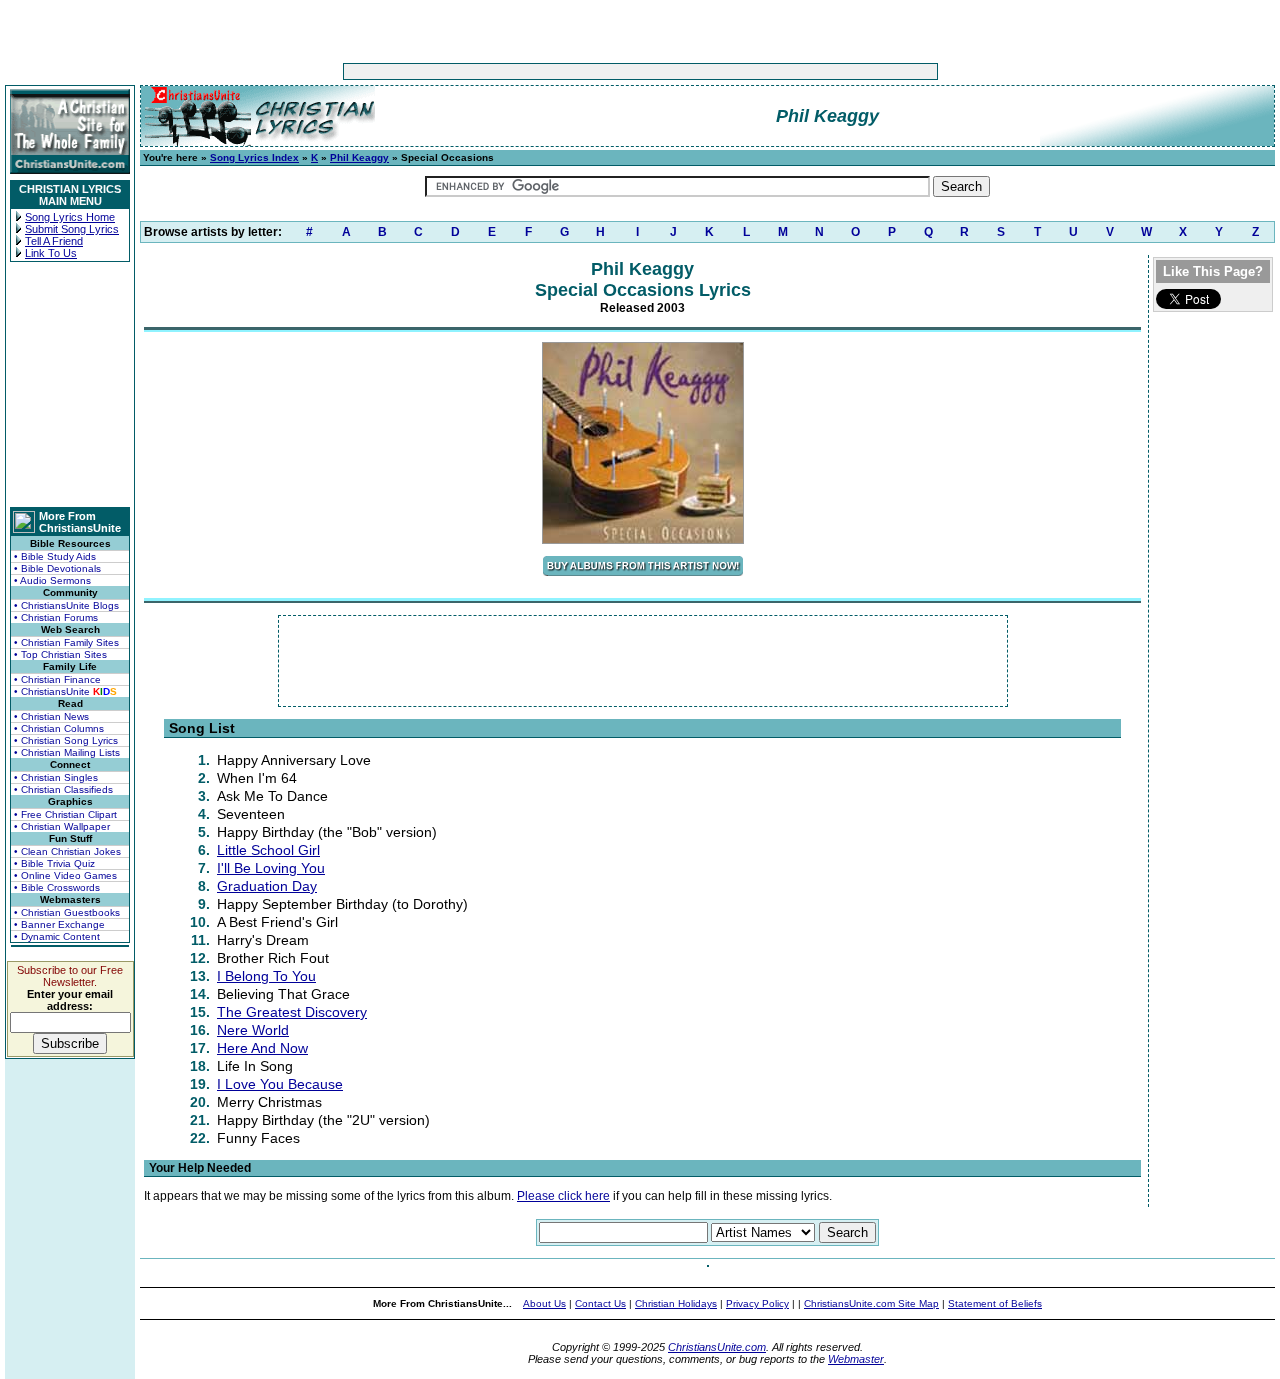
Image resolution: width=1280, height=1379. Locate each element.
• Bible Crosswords (57, 887)
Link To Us (51, 253)
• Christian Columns (59, 728)
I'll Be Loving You (271, 868)
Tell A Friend (54, 241)
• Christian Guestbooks (67, 912)
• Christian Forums (56, 617)
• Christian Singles (56, 777)
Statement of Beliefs (995, 1303)
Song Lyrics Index (254, 157)
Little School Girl (268, 850)
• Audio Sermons (52, 580)
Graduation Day (267, 886)
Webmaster (856, 1359)
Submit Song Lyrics (72, 229)
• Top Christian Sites (60, 654)
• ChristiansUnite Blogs (66, 605)
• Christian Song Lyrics (66, 740)
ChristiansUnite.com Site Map (871, 1303)
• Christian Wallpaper (62, 826)
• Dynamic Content (57, 936)
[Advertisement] (578, 71)
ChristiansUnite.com (717, 1347)
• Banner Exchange (59, 924)
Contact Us (600, 1303)
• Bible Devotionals (57, 568)
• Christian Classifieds (63, 789)
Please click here (563, 1196)
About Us (544, 1303)
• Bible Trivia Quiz (54, 863)
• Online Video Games (65, 875)
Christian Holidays (676, 1303)
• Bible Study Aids (55, 556)
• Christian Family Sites (66, 642)
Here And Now (262, 1048)
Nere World (253, 1030)
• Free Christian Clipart (65, 814)
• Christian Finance (57, 679)
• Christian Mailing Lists (67, 752)
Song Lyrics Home (70, 217)
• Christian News (51, 716)
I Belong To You (266, 976)
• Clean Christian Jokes (67, 851)
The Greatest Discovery (292, 1012)
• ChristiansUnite (65, 691)
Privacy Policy (757, 1303)
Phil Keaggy (359, 157)
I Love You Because (280, 1084)
